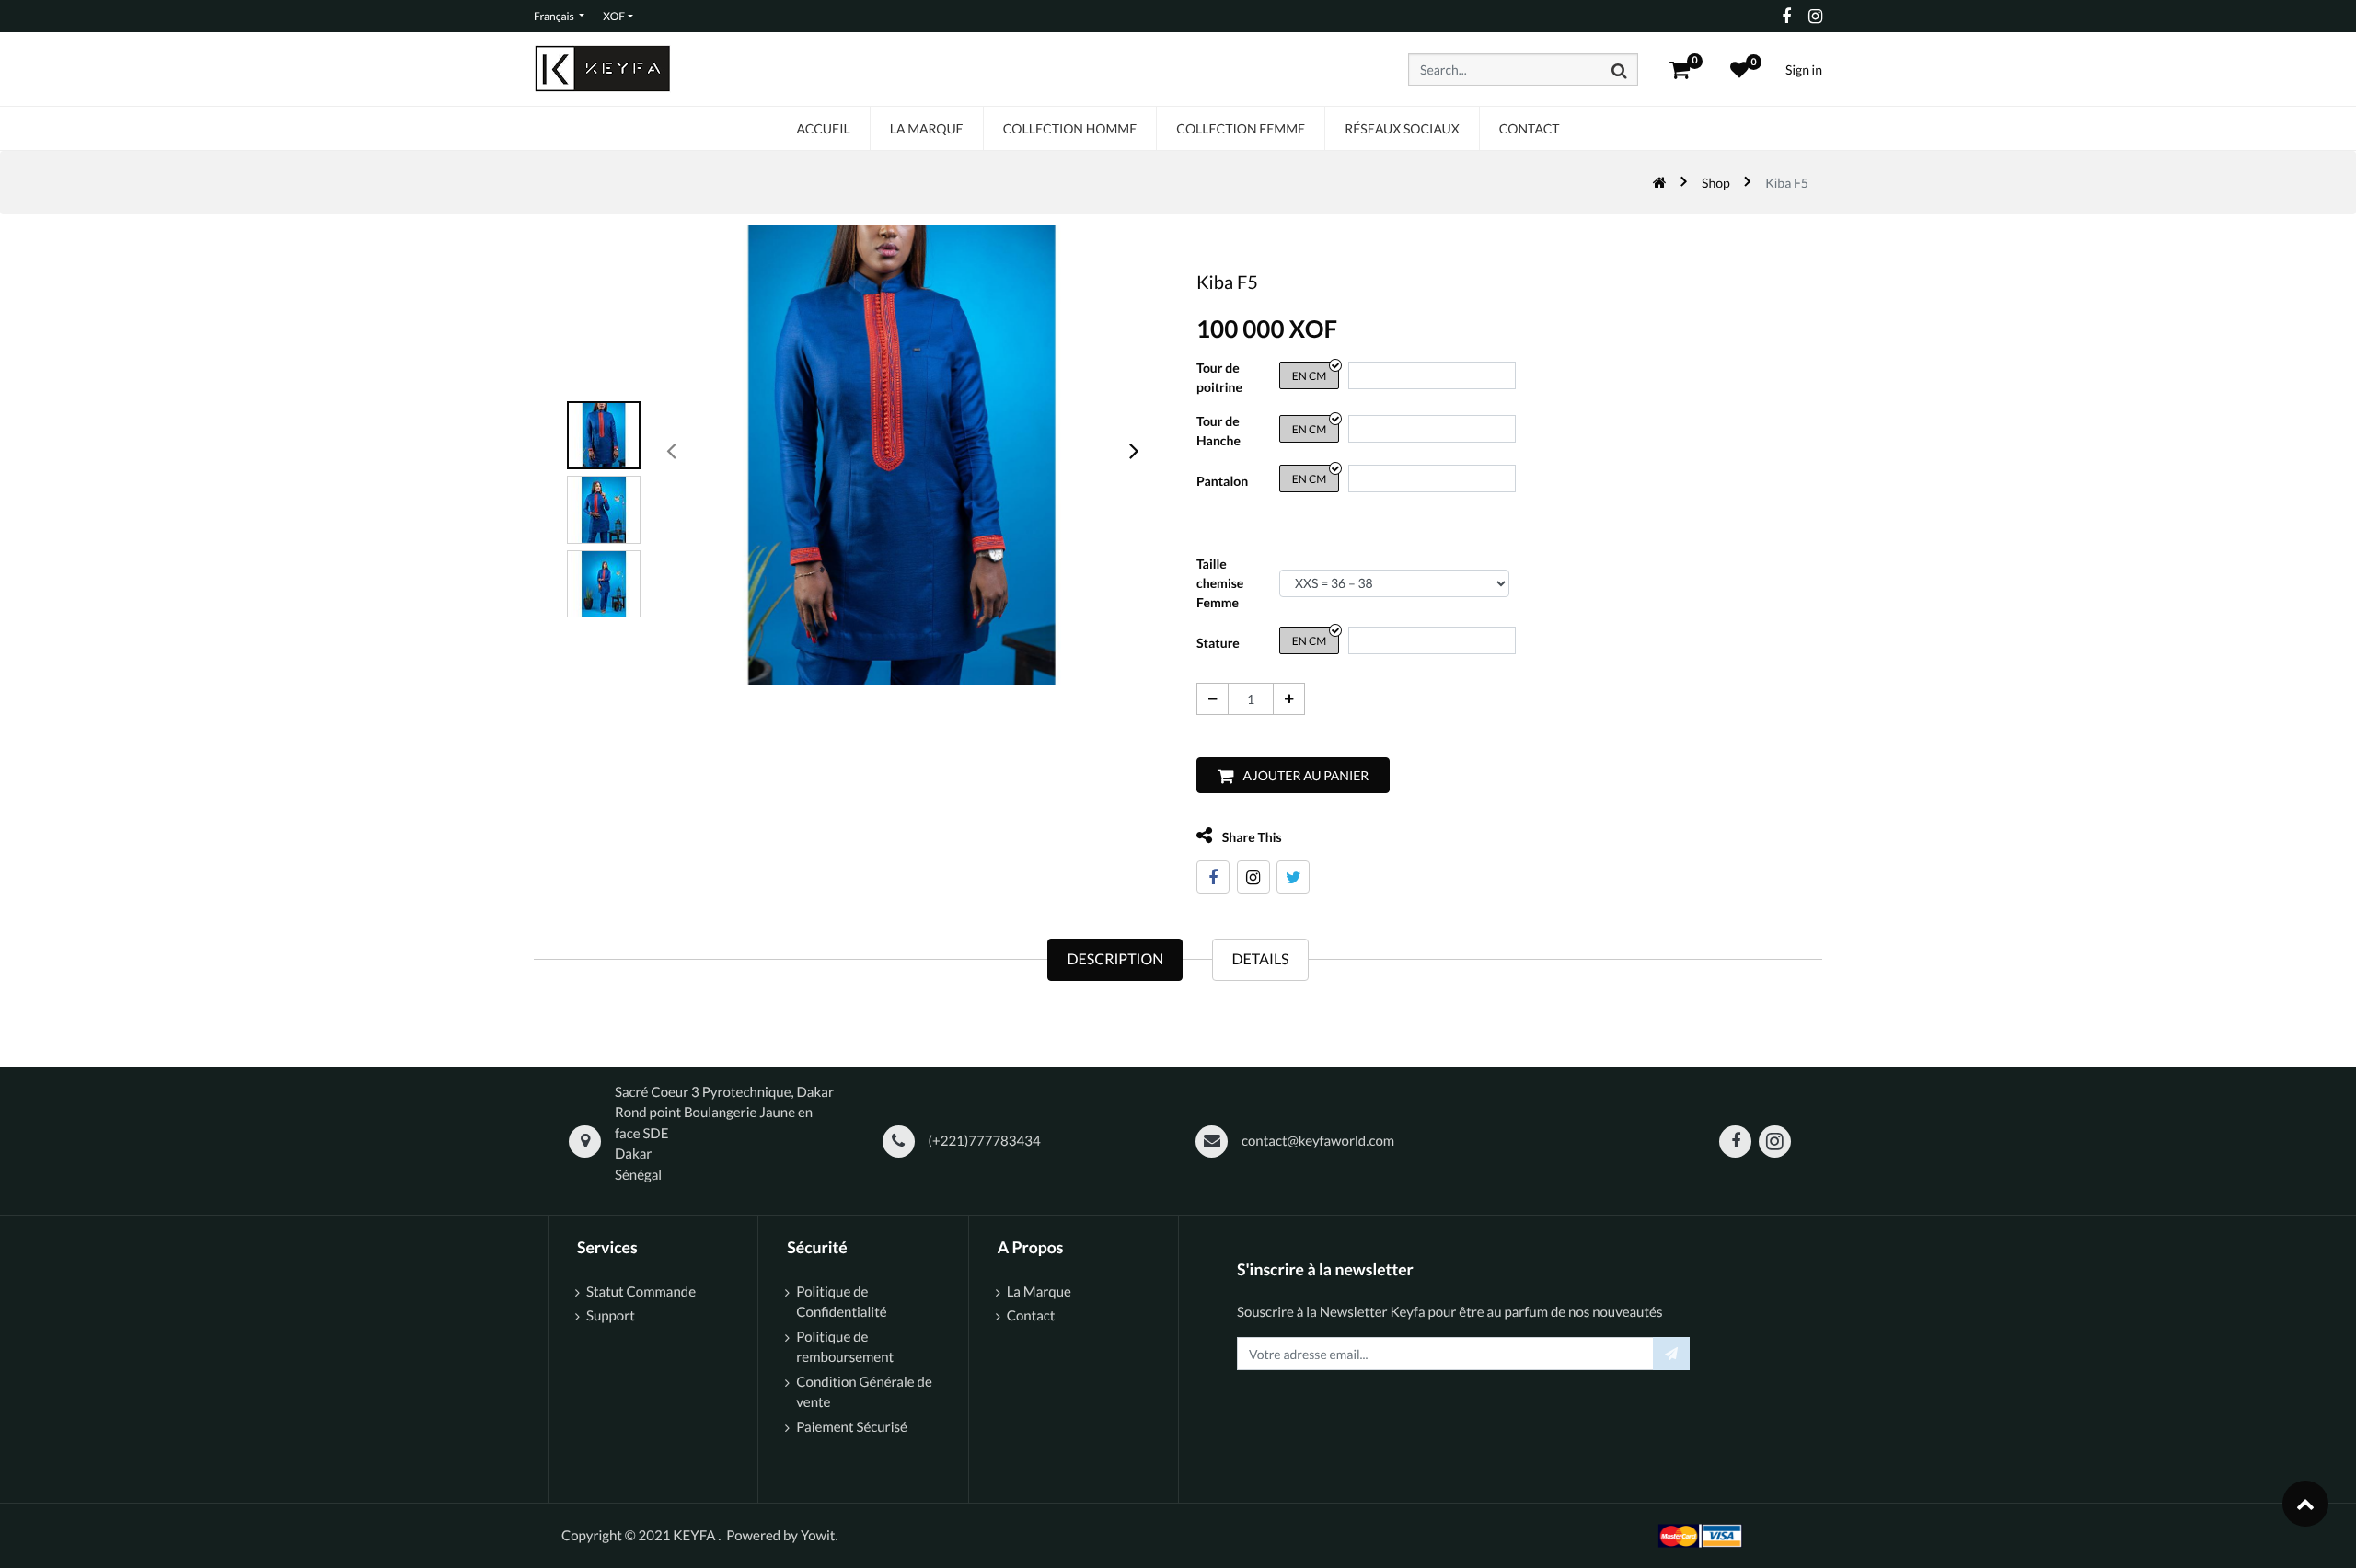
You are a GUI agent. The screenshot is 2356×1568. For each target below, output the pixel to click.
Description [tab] (1115, 959)
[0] (1680, 69)
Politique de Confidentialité (841, 1303)
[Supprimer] (1213, 699)
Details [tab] (1260, 959)
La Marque (1039, 1292)
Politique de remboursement (845, 1348)
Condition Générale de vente (864, 1393)
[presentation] (672, 450)
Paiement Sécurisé (852, 1427)
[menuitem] (823, 128)
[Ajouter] (1289, 699)
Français (555, 16)
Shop (1716, 183)
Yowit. (820, 1536)
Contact (1031, 1316)
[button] (1293, 775)
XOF (614, 16)
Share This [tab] (1251, 837)
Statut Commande (642, 1292)
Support (611, 1316)
